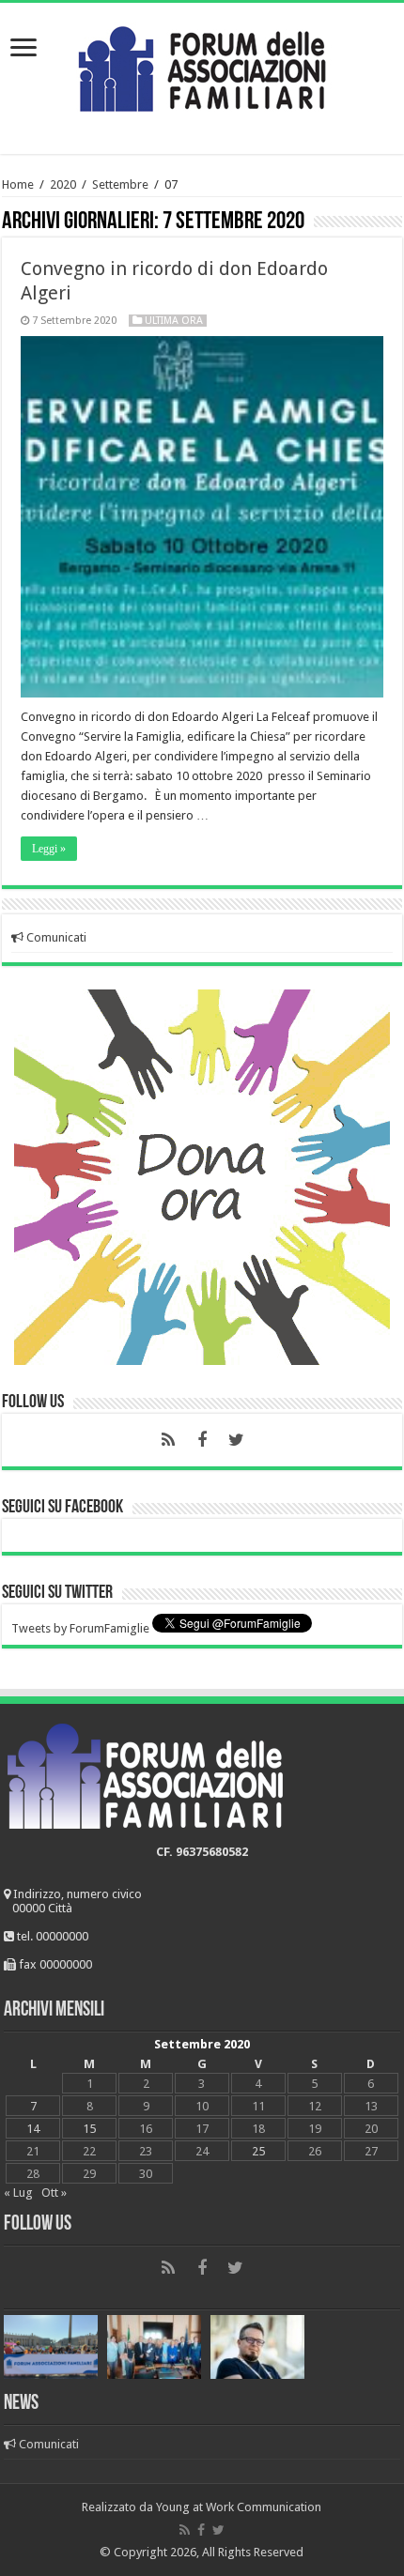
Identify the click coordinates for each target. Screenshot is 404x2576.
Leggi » (49, 849)
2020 (63, 184)
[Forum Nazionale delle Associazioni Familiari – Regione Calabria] (202, 65)
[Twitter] (236, 1440)
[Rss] (168, 1440)
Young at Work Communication (239, 2507)
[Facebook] (202, 1440)
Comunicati (55, 937)
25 (258, 2151)
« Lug (18, 2193)
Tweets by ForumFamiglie (80, 1628)
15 (89, 2129)
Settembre (120, 184)
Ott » (54, 2193)
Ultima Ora (174, 321)
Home (18, 184)
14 (33, 2129)
